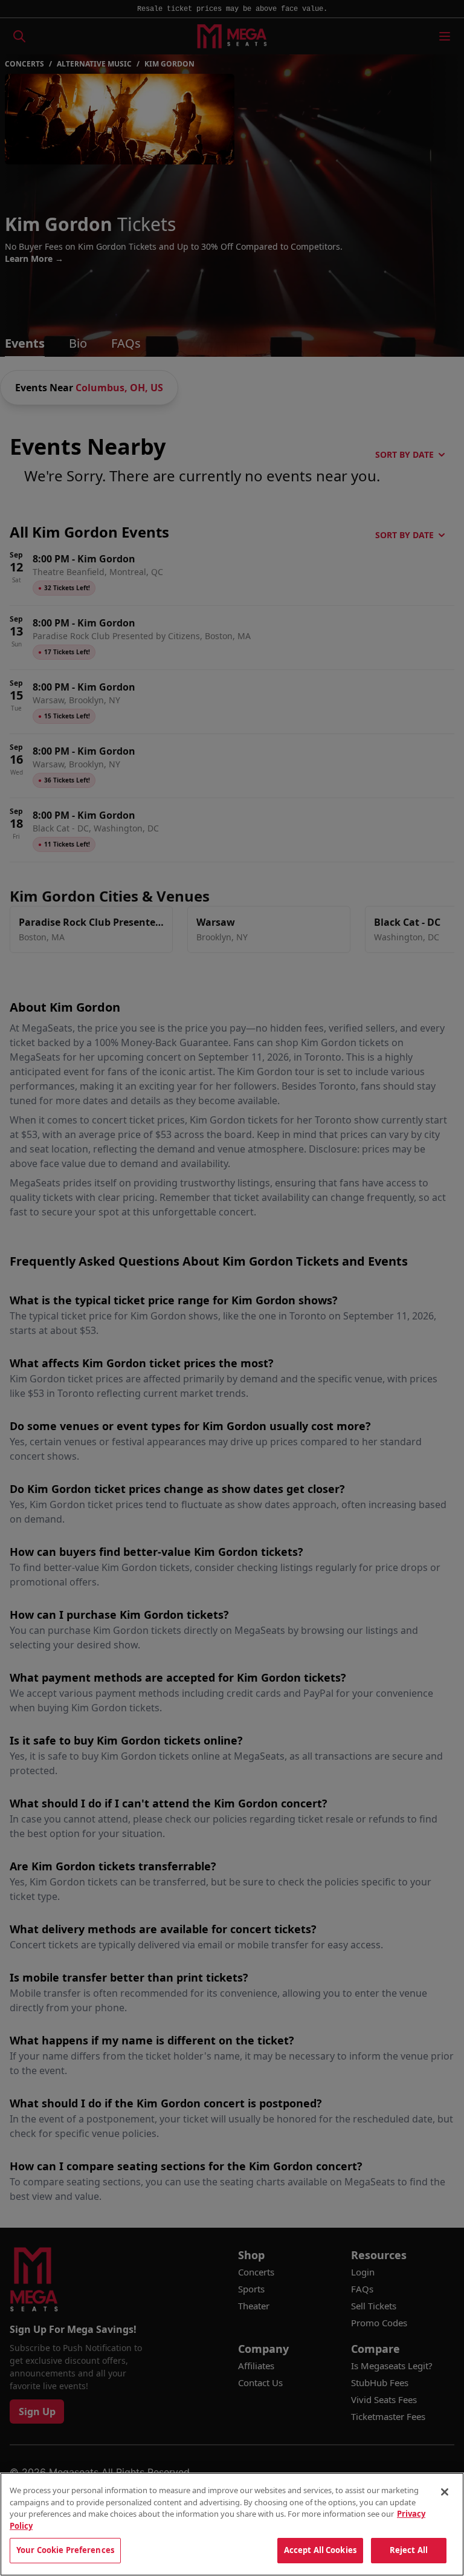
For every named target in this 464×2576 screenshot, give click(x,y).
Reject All (409, 2550)
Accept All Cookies (320, 2550)
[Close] (445, 2492)
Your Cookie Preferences (65, 2550)
